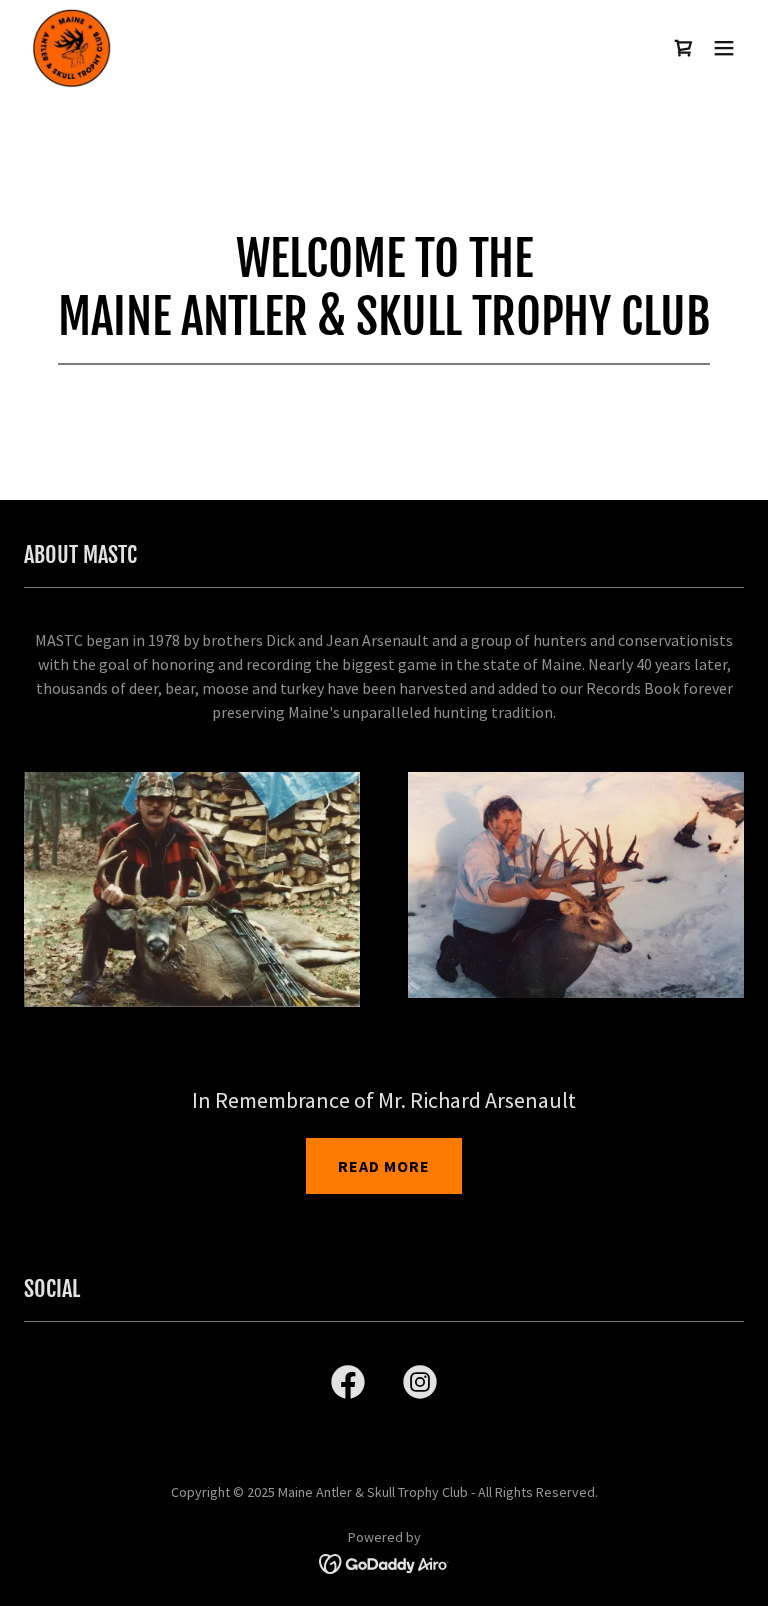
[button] (724, 48)
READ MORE (384, 1166)
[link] (72, 48)
